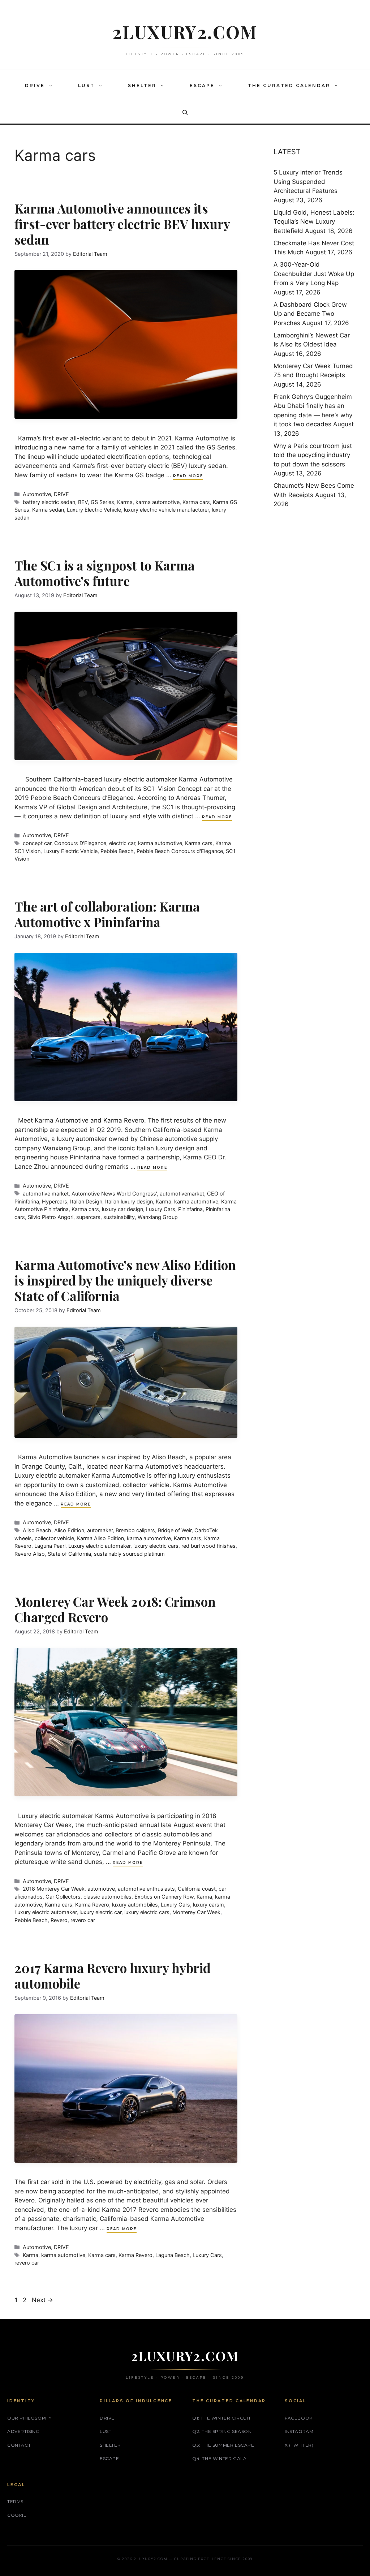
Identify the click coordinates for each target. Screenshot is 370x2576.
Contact (19, 2445)
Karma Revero (92, 1905)
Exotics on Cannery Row (164, 1897)
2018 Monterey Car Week (54, 1889)
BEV (83, 502)
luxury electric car (100, 1912)
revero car (83, 1920)
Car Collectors (63, 1897)
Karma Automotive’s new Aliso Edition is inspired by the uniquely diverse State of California (125, 1280)
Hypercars (55, 1201)
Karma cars (196, 502)
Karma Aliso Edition (100, 1538)
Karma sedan (48, 510)
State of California (69, 1554)
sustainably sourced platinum (129, 1554)
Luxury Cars (161, 1209)
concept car (37, 843)
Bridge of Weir (175, 1530)
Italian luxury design (129, 1201)
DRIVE (35, 85)
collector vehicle (54, 1538)
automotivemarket (182, 1194)
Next (42, 2300)
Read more (188, 476)
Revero (59, 1920)
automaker (100, 1530)
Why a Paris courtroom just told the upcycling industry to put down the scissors (313, 455)
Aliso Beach (37, 1530)
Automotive (37, 494)
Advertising (23, 2431)
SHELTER (142, 85)
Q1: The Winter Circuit (221, 2418)
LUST (86, 85)
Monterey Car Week (196, 1912)
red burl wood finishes (208, 1546)
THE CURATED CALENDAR (289, 85)
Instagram (299, 2431)
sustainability (119, 1217)
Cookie (17, 2515)
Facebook (299, 2418)
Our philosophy (29, 2418)
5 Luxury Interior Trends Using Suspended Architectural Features (308, 182)
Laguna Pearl (50, 1546)
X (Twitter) (299, 2445)
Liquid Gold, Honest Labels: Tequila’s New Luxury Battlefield (314, 222)
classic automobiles (107, 1897)
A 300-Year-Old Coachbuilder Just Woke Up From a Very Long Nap (314, 274)
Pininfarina (190, 1209)
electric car (122, 843)
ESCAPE (202, 85)
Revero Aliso (30, 1554)
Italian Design (86, 1201)
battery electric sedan (49, 502)
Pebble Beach (117, 851)
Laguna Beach (173, 2255)
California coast (197, 1889)
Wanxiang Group (158, 1217)
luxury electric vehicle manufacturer (166, 510)
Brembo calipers (135, 1530)
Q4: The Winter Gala (219, 2458)
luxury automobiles (135, 1905)
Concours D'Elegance (80, 843)
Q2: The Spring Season (222, 2431)
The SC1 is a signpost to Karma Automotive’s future (105, 573)
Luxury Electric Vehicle (94, 510)
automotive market (46, 1194)
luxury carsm (208, 1905)
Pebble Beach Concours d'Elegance (180, 851)
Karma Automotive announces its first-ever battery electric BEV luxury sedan (122, 224)
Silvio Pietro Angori (51, 1217)
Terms (15, 2501)
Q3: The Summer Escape (223, 2445)
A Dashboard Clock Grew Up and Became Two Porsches (310, 314)
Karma (125, 502)
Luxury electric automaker (99, 1546)
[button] (52, 86)
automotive (101, 1889)
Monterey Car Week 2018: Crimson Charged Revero (115, 1609)
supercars (88, 1217)
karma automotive (158, 502)
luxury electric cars (156, 1546)
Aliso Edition (69, 1530)
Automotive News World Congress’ (114, 1194)
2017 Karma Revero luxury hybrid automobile (113, 1976)
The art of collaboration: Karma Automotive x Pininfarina (107, 914)
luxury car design (122, 1209)
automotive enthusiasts (146, 1889)
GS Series (102, 502)
